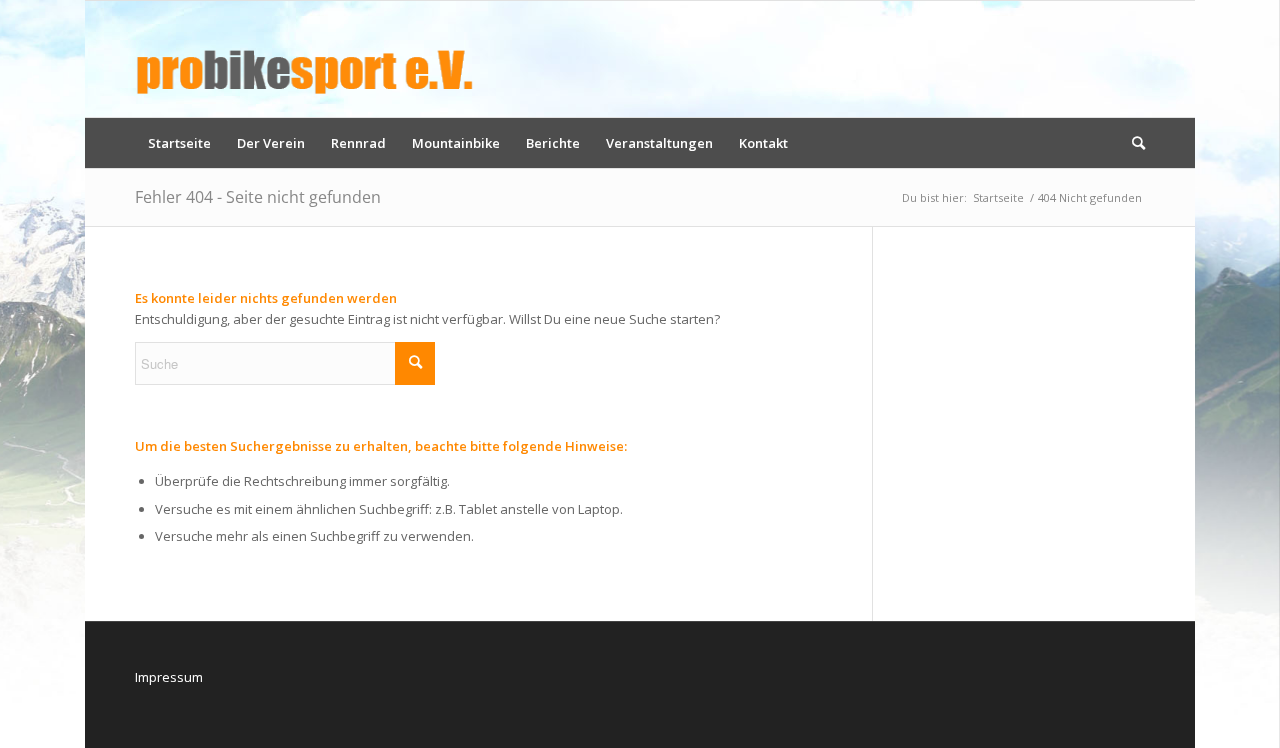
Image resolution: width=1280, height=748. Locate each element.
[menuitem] (179, 143)
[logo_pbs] (305, 59)
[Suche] (1132, 143)
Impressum (169, 677)
